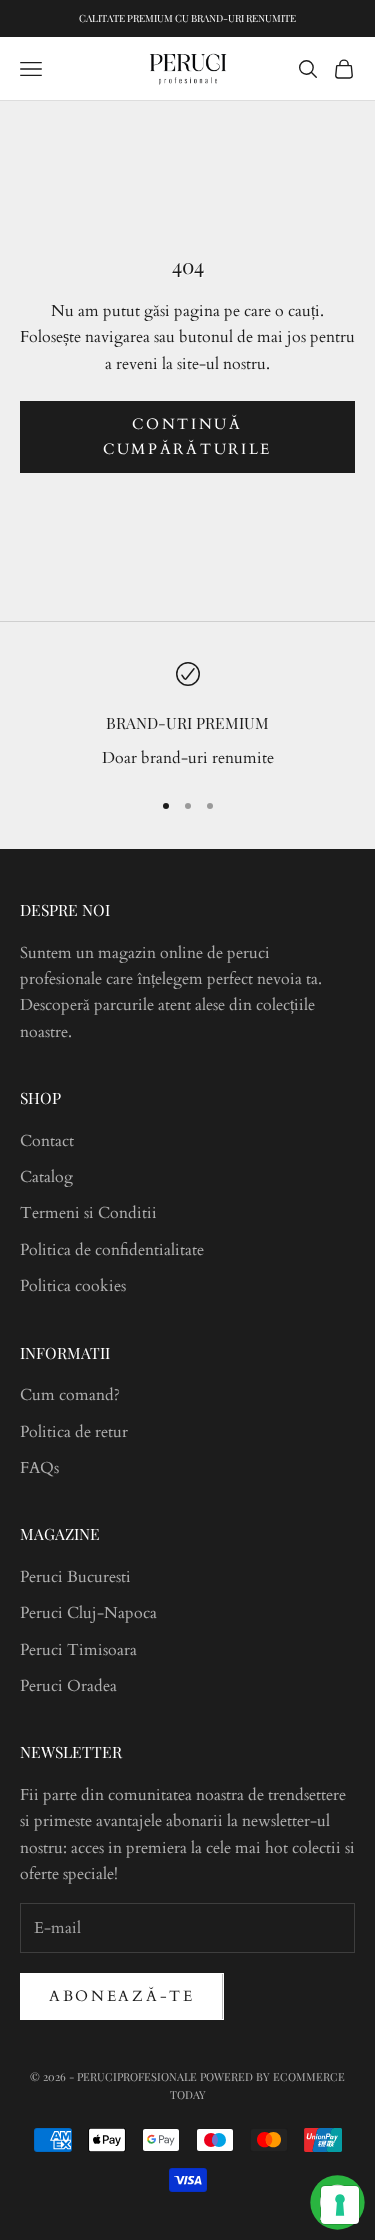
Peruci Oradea (68, 1686)
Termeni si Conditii (88, 1213)
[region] (187, 716)
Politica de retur (74, 1432)
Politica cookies (73, 1286)
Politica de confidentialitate (112, 1250)
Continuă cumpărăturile (187, 436)
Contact (47, 1141)
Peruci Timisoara (78, 1650)
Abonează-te (122, 1996)
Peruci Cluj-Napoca (88, 1613)
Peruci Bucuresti (75, 1577)
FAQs (39, 1468)
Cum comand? (70, 1395)
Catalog (46, 1177)
